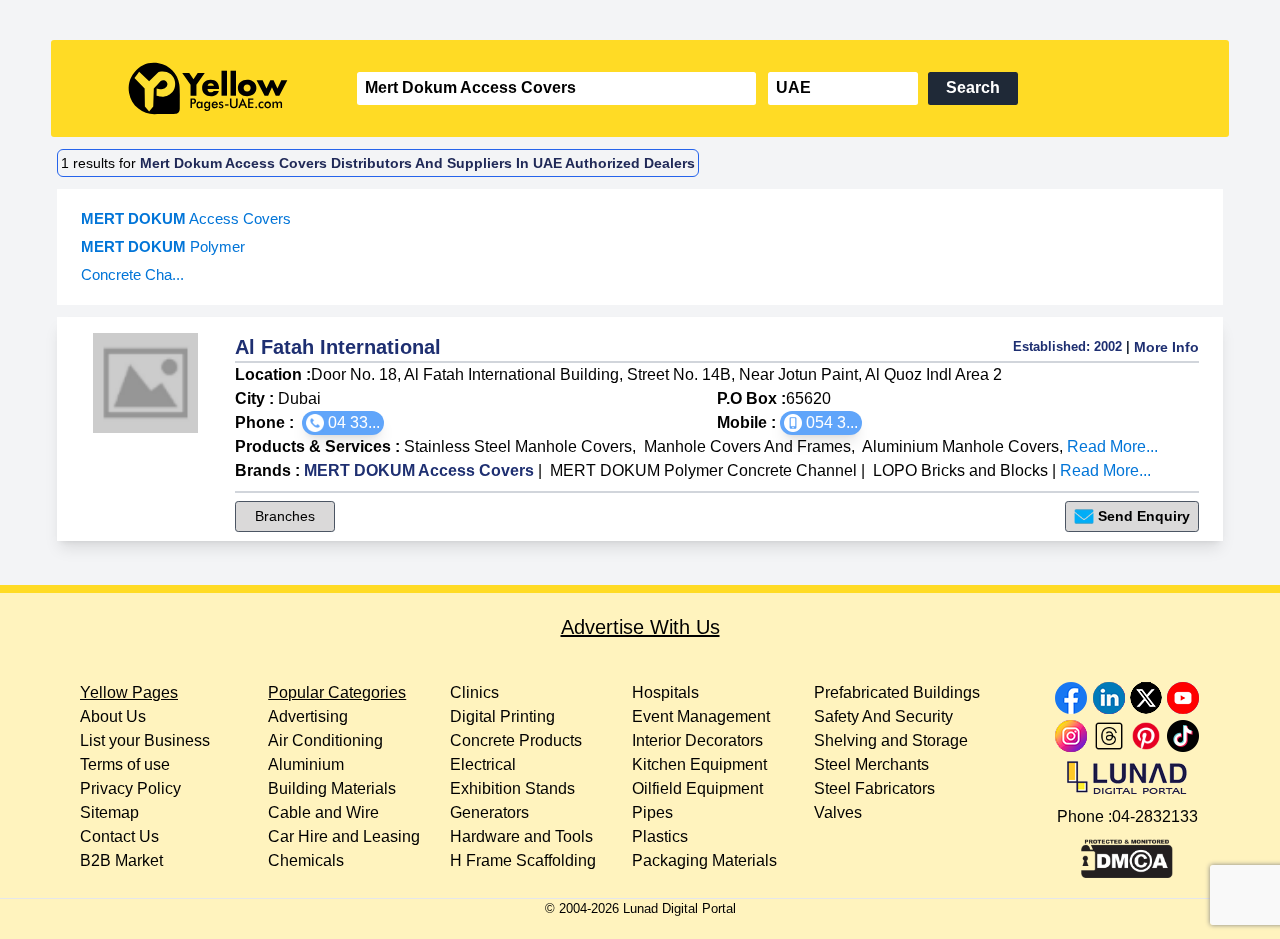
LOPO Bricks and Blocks (960, 470)
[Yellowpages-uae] (208, 88)
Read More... (1112, 446)
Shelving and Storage (891, 740)
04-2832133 (1155, 816)
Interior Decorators (697, 740)
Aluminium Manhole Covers (960, 446)
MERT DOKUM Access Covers (419, 470)
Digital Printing (502, 716)
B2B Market (121, 860)
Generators (489, 812)
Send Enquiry (1144, 516)
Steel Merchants (871, 764)
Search (973, 87)
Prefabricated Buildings (897, 692)
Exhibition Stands (512, 788)
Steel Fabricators (874, 788)
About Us (113, 716)
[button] (343, 423)
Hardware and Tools (521, 836)
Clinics (474, 692)
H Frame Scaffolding (523, 860)
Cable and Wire (323, 812)
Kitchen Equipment (699, 764)
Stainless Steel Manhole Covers (518, 446)
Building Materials (332, 788)
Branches (285, 516)
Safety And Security (883, 716)
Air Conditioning (325, 740)
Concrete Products (516, 740)
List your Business (145, 740)
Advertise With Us (640, 627)
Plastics (660, 836)
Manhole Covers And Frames (747, 446)
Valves (838, 812)
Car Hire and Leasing (344, 836)
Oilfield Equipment (697, 788)
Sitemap (109, 812)
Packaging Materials (704, 860)
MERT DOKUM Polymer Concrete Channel (703, 470)
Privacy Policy (130, 788)
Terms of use (125, 764)
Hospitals (665, 692)
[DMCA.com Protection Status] (1127, 854)
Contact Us (119, 836)
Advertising (308, 716)
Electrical (483, 764)
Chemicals (306, 860)
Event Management (701, 716)
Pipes (652, 812)
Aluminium (306, 764)
